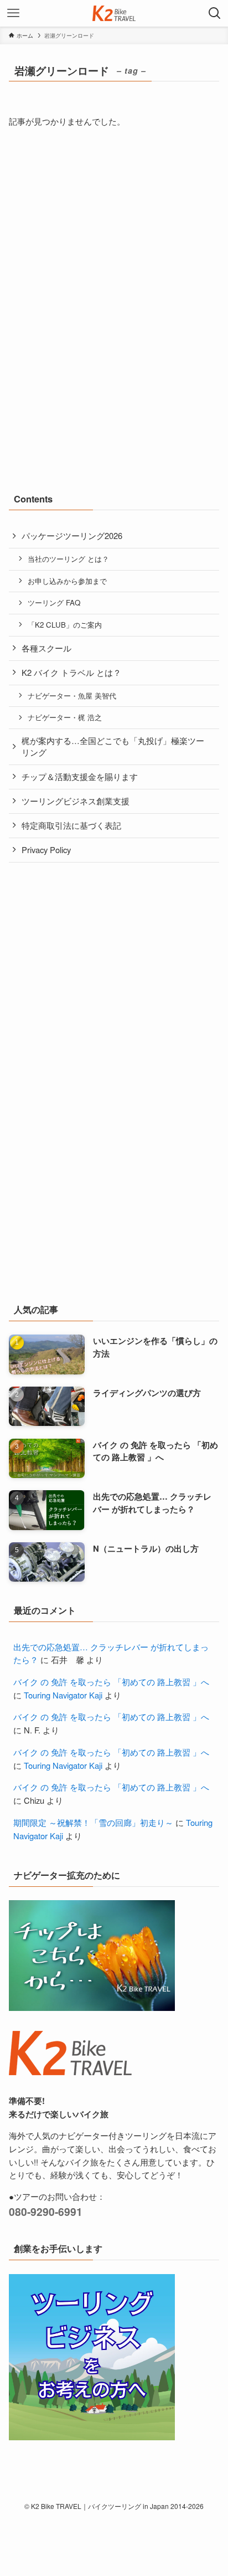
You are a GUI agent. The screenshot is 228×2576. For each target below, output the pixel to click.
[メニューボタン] (13, 13)
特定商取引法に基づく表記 (71, 825)
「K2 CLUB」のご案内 (65, 625)
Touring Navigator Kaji (63, 1695)
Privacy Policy (46, 850)
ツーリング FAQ (54, 602)
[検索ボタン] (215, 13)
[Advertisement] (92, 230)
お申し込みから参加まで (67, 581)
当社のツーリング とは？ (68, 559)
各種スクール (46, 648)
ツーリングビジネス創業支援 (76, 801)
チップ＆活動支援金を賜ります (80, 776)
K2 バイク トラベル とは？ (71, 672)
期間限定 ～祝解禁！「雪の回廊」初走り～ (93, 1822)
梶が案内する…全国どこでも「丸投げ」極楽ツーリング (113, 746)
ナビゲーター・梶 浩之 (65, 717)
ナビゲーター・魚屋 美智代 (72, 696)
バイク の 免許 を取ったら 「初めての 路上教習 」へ (111, 1682)
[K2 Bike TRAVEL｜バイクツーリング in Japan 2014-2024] (114, 13)
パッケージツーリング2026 (72, 535)
